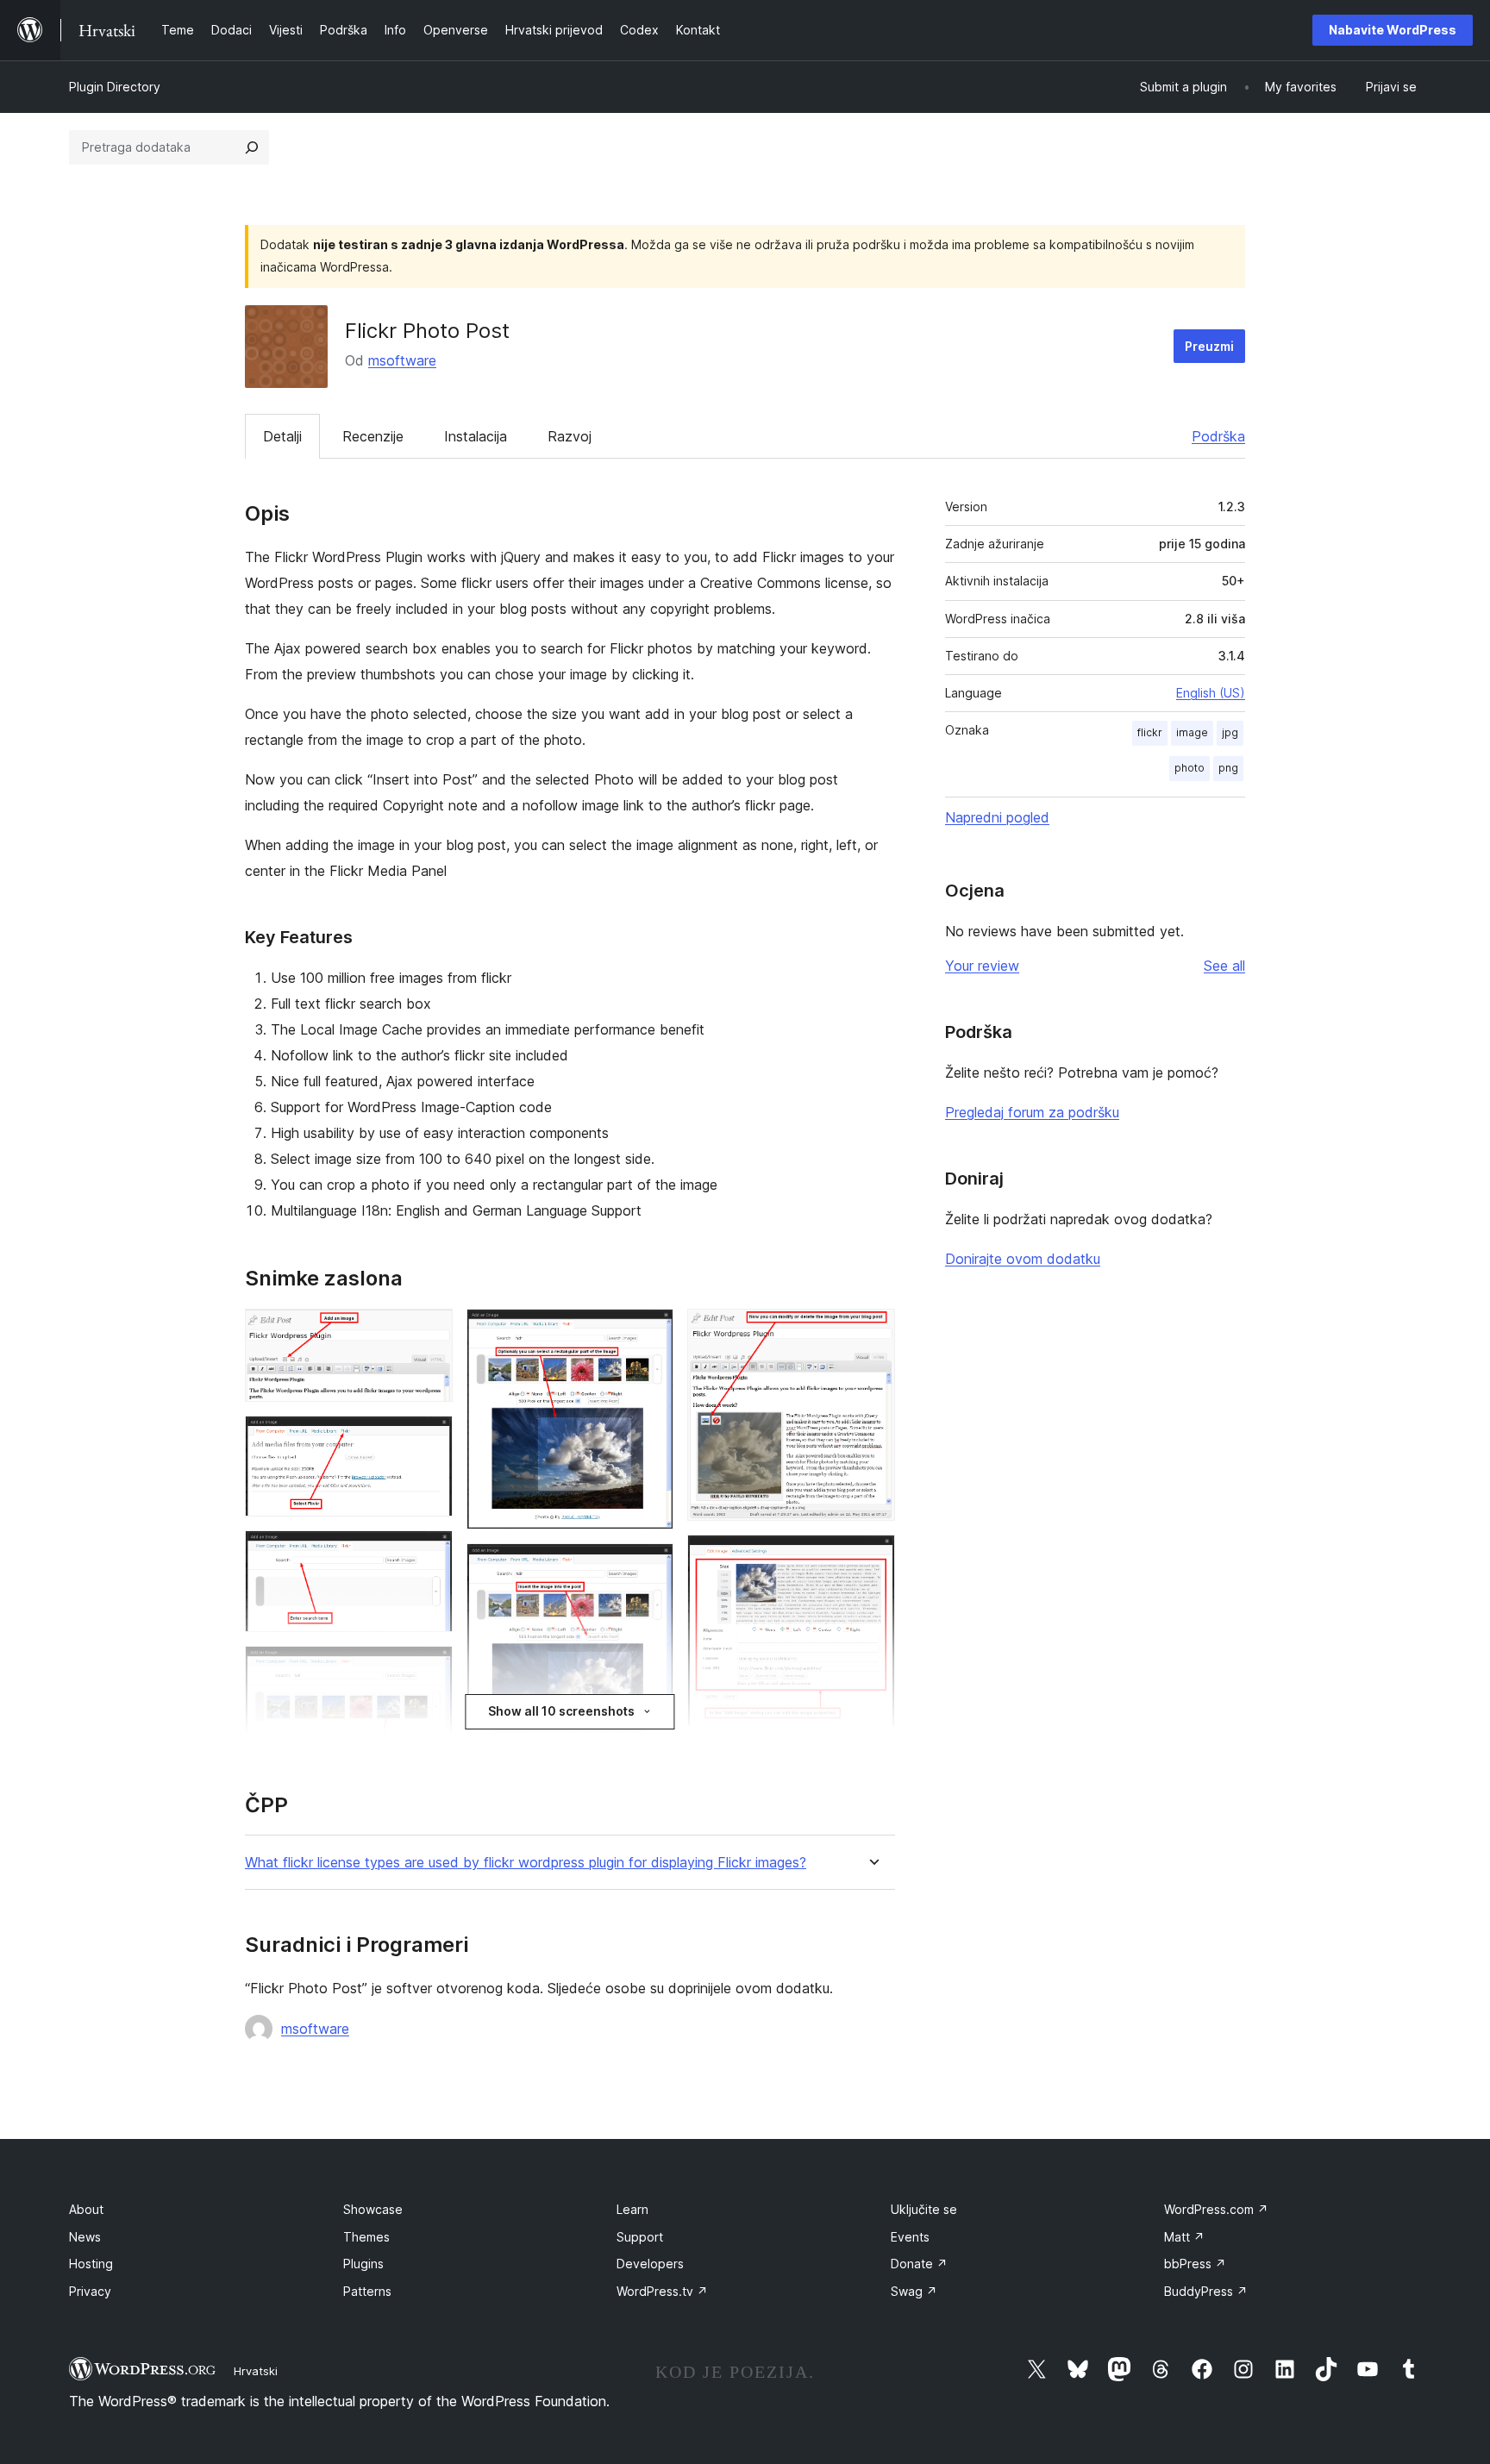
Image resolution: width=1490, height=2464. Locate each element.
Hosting (91, 2264)
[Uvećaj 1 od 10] (429, 1332)
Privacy (90, 2291)
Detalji (282, 436)
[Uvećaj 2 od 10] (429, 1439)
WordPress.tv (662, 2291)
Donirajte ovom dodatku (1023, 1259)
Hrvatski (256, 2371)
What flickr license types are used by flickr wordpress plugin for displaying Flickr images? (526, 1863)
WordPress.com (1216, 2209)
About (86, 2209)
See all (1224, 966)
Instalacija (476, 436)
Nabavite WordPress (1393, 30)
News (85, 2237)
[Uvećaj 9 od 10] (872, 1332)
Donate (919, 2264)
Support (640, 2237)
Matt (1184, 2237)
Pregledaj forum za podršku (1032, 1112)
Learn (632, 2209)
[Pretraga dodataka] (252, 147)
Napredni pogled (997, 817)
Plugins (363, 2264)
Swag (914, 2291)
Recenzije (373, 436)
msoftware (402, 360)
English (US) (1211, 693)
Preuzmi (1209, 346)
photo (1189, 768)
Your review (982, 966)
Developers (650, 2264)
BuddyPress (1206, 2291)
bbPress (1195, 2264)
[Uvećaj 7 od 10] (650, 1567)
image (1192, 732)
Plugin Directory (115, 87)
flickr (1150, 732)
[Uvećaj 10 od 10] (872, 1558)
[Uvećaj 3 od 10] (429, 1554)
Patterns (367, 2291)
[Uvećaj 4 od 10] (429, 1669)
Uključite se (924, 2209)
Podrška (1218, 436)
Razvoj (570, 436)
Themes (366, 2237)
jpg (1230, 732)
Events (910, 2237)
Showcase (373, 2209)
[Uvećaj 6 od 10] (650, 1332)
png (1228, 768)
